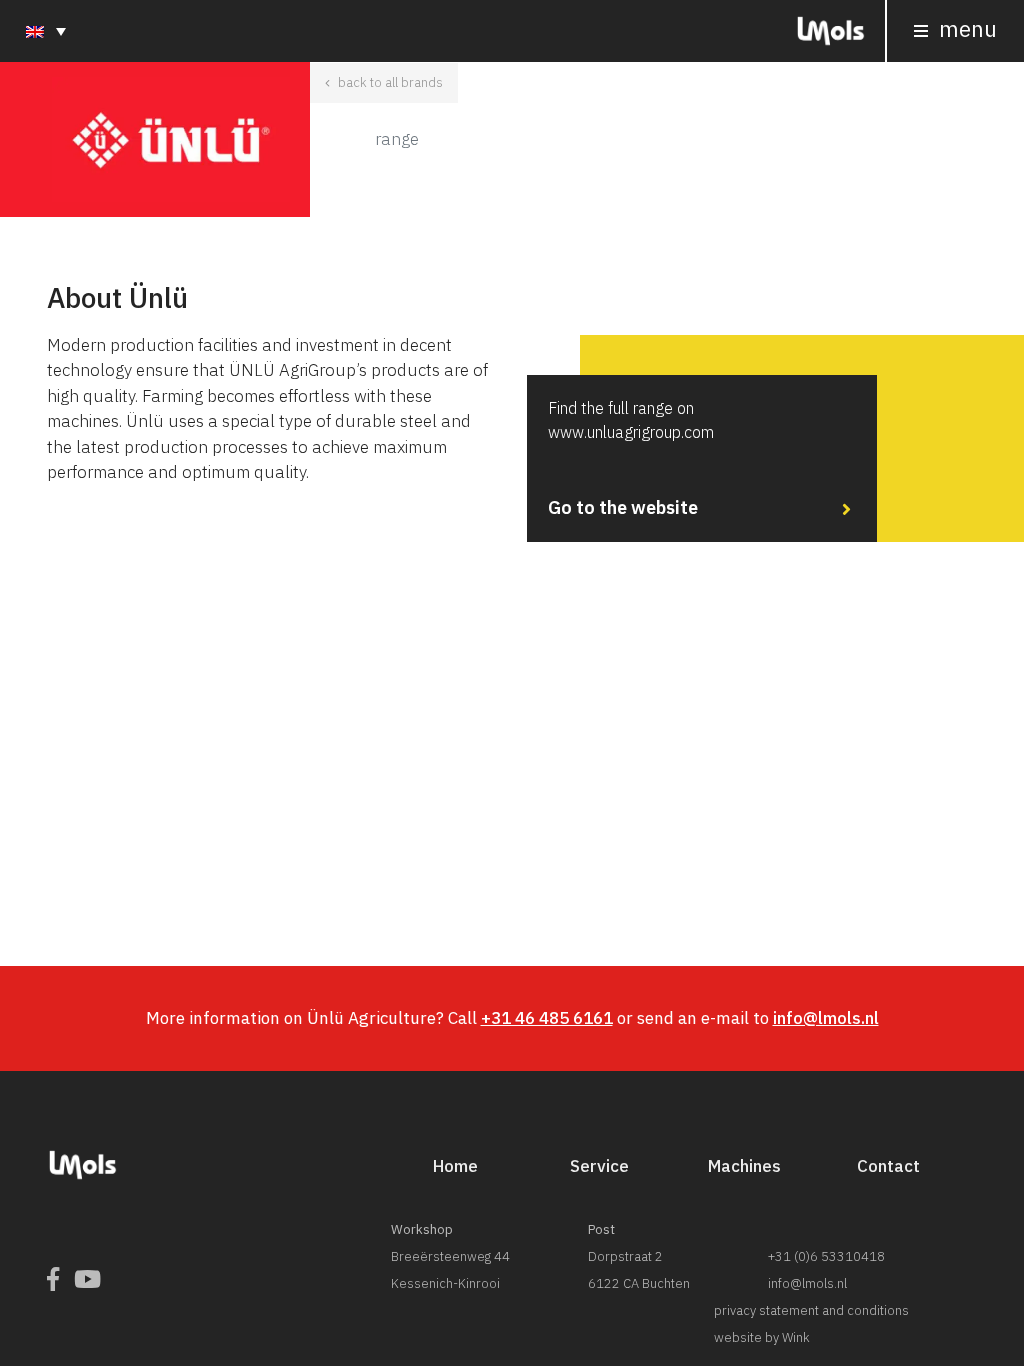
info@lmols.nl (826, 1018)
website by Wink (762, 1337)
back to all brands (389, 82)
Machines (744, 1166)
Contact (888, 1166)
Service (599, 1166)
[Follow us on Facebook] (53, 1279)
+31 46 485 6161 (547, 1018)
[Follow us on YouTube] (87, 1279)
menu (965, 28)
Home (455, 1166)
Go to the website (631, 458)
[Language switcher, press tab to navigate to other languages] (46, 30)
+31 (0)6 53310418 (826, 1256)
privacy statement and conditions (811, 1310)
